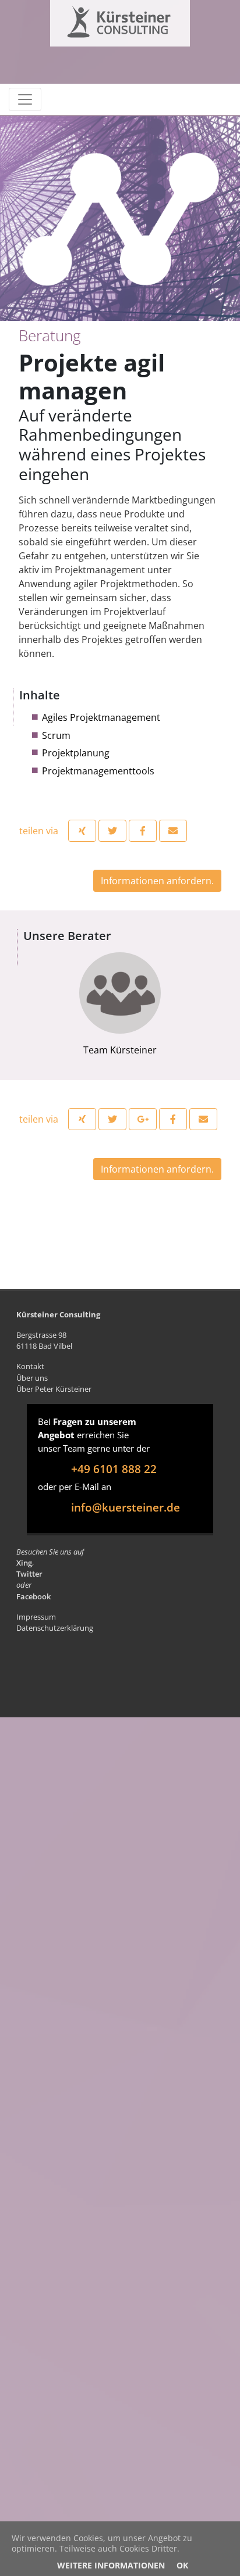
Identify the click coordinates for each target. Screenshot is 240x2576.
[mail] (173, 831)
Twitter (29, 1574)
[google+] (143, 1119)
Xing (24, 1563)
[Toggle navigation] (25, 99)
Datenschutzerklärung (55, 1628)
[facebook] (143, 831)
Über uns (32, 1378)
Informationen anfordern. (157, 881)
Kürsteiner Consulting (95, 19)
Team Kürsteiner (120, 1050)
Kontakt (30, 1366)
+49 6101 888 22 (114, 1469)
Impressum (36, 1617)
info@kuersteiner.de (126, 1507)
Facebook (33, 1596)
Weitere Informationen (111, 2565)
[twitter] (112, 831)
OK (182, 2565)
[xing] (82, 831)
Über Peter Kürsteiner (54, 1389)
